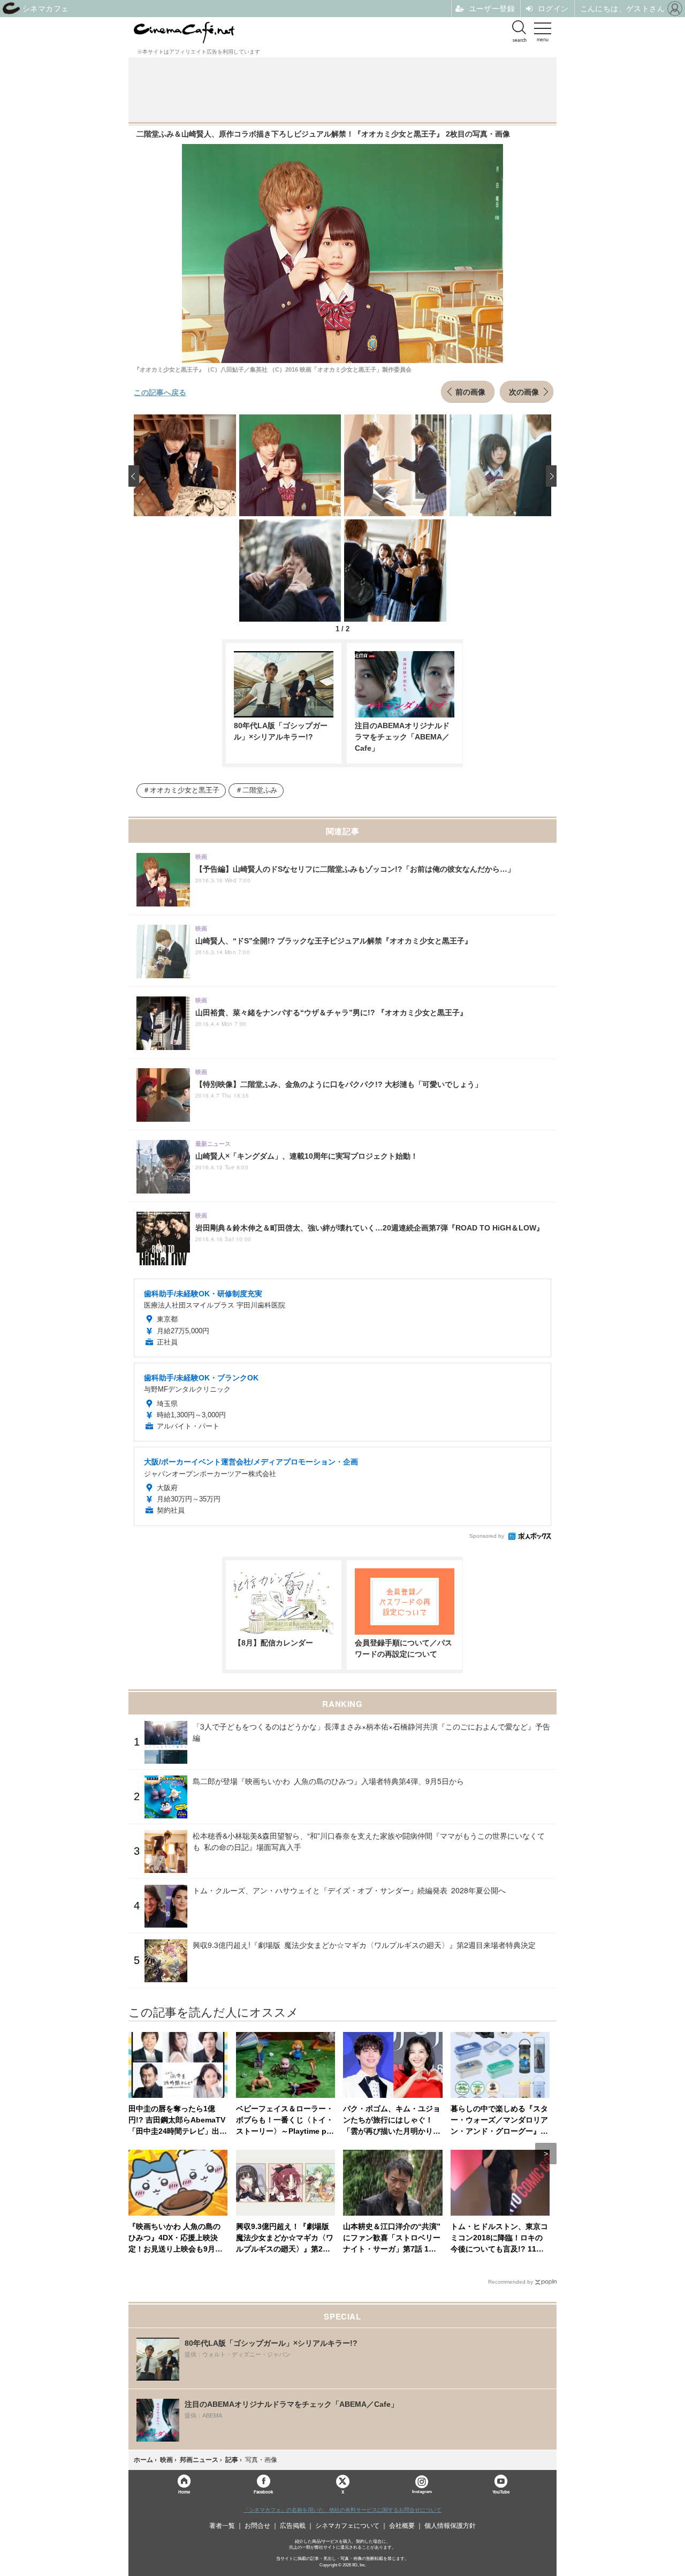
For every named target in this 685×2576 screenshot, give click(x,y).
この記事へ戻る (160, 392)
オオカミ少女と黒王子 (185, 790)
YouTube (501, 2492)
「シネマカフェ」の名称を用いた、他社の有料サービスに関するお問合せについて (342, 2510)
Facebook (263, 2492)
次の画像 (524, 391)
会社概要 (402, 2526)
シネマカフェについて (347, 2526)
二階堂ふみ (260, 790)
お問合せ (257, 2526)
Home (184, 2492)
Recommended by (511, 2282)
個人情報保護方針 (450, 2526)
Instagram (422, 2492)
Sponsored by (487, 1536)
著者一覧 (222, 2526)
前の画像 (470, 391)
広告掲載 (293, 2526)
